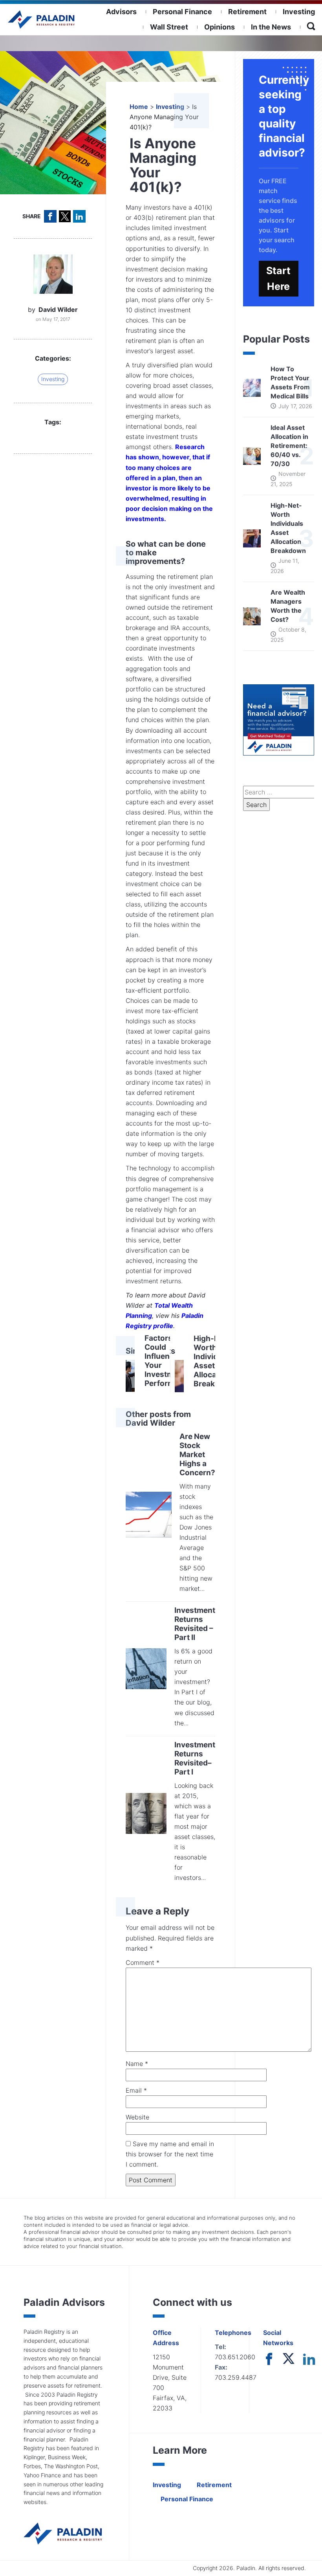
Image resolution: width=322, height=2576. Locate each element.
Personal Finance (182, 12)
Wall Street (169, 27)
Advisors (121, 12)
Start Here (278, 279)
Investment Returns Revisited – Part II (195, 1624)
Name (137, 2064)
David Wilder (58, 310)
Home (139, 107)
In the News (271, 27)
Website (137, 2117)
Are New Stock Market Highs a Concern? (197, 1455)
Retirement (247, 12)
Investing (299, 12)
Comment (143, 1962)
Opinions (220, 27)
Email (136, 2090)
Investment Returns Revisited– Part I (195, 1758)
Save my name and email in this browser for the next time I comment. (170, 2154)
